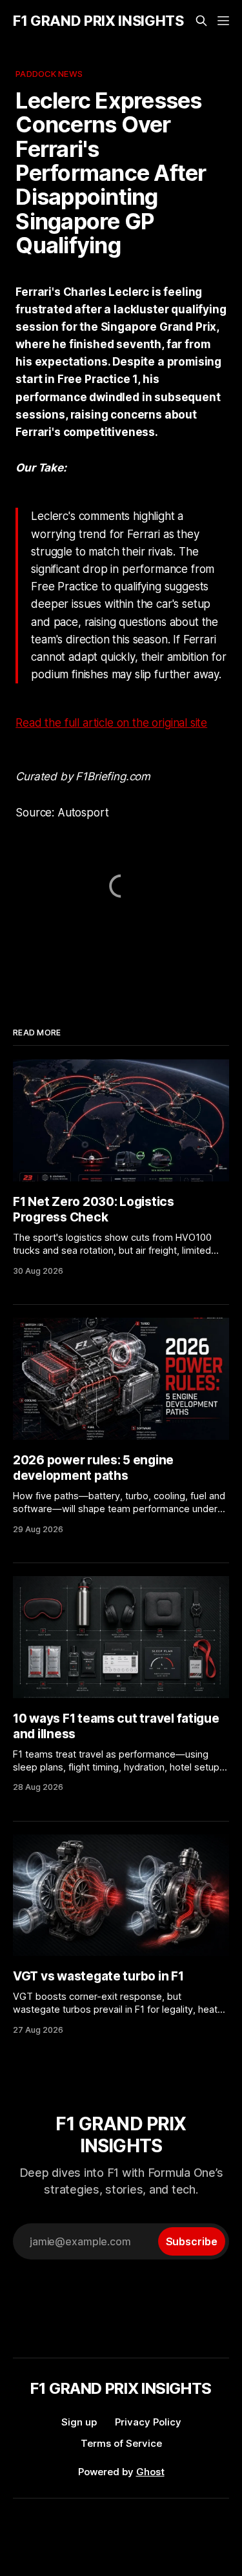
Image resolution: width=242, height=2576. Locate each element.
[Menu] (223, 21)
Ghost (150, 2472)
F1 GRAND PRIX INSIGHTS (98, 21)
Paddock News (49, 74)
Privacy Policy (148, 2422)
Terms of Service (121, 2443)
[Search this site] (201, 21)
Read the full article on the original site (111, 723)
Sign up (79, 2422)
